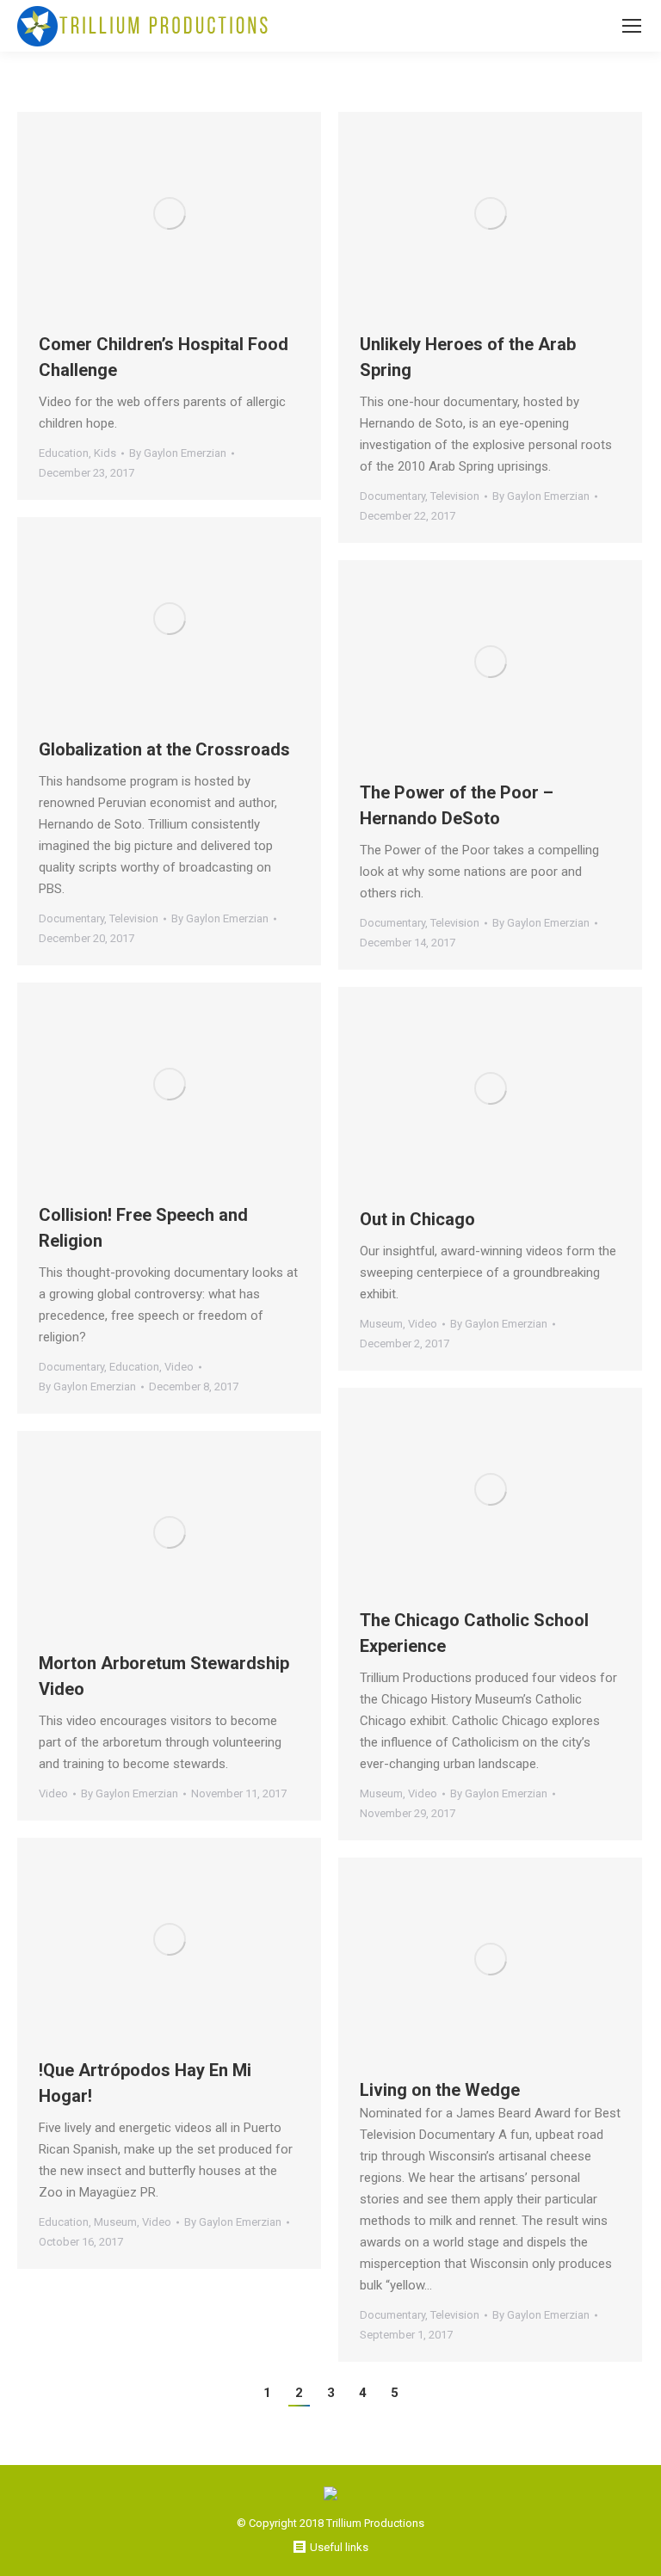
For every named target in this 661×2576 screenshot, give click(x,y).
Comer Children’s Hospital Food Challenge (164, 357)
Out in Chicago (417, 1219)
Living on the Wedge (440, 2090)
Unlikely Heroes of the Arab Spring (468, 357)
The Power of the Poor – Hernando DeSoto (457, 805)
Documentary (392, 496)
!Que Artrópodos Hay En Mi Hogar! (145, 2083)
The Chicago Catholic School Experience (474, 1633)
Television (455, 496)
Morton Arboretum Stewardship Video (164, 1676)
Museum (381, 1324)
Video (179, 1367)
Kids (105, 453)
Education (64, 453)
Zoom (146, 213)
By (178, 453)
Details (193, 213)
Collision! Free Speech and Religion (143, 1228)
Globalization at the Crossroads (164, 749)
